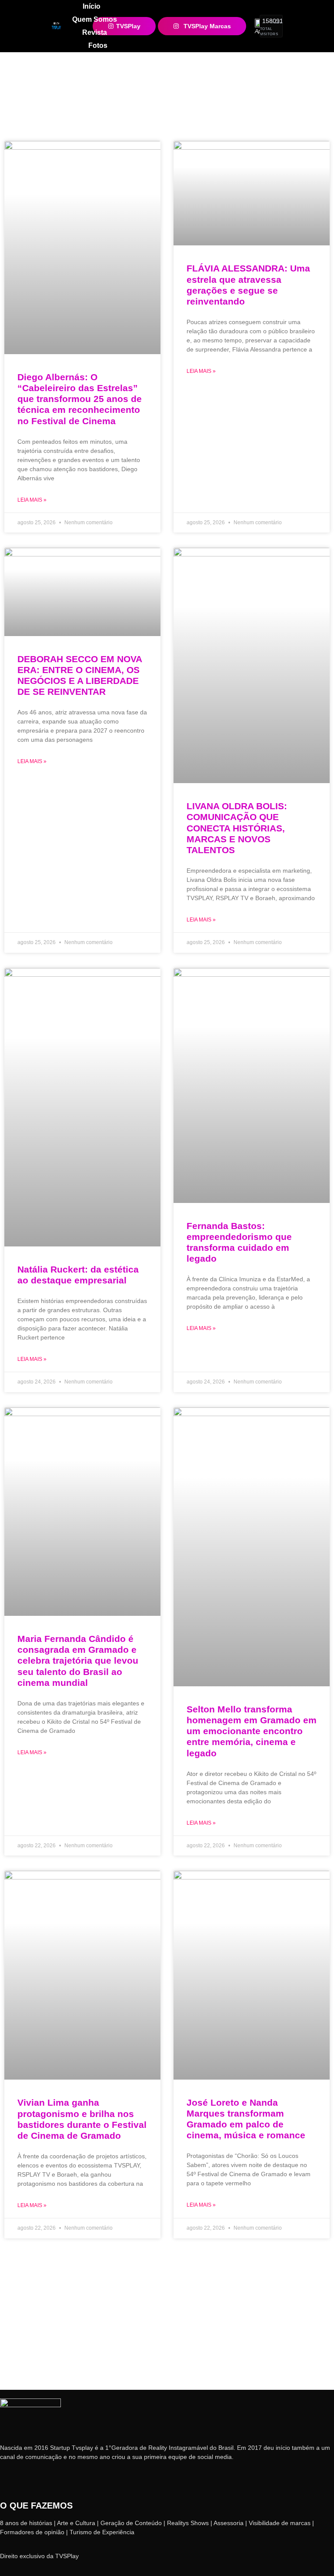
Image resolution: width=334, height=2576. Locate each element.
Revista (95, 32)
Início (92, 6)
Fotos (98, 45)
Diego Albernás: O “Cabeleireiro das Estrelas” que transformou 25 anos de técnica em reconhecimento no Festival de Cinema (80, 399)
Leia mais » (32, 500)
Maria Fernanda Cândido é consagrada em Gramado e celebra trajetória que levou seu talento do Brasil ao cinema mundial (78, 1661)
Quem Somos (95, 19)
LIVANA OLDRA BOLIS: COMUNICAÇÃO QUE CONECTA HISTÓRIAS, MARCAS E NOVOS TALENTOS (237, 828)
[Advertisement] (167, 2325)
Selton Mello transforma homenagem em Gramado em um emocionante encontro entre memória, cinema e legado (252, 1731)
